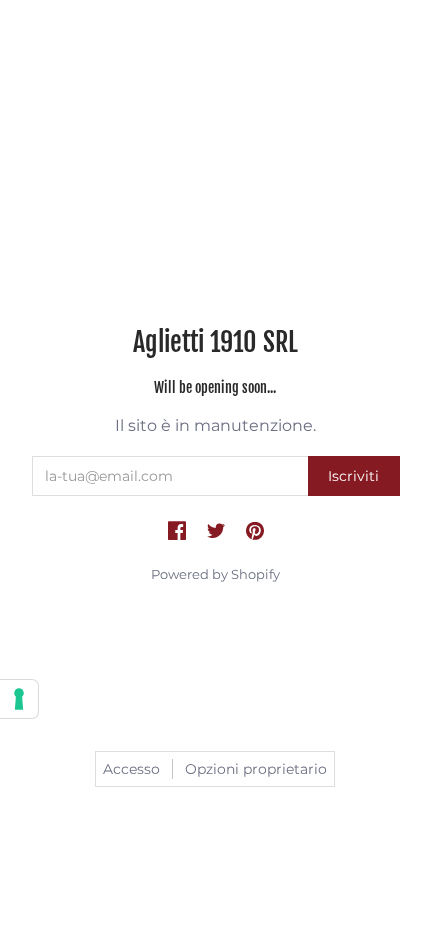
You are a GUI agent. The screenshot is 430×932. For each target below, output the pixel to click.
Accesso (131, 769)
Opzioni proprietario (256, 769)
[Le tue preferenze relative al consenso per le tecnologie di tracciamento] (19, 699)
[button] (177, 532)
